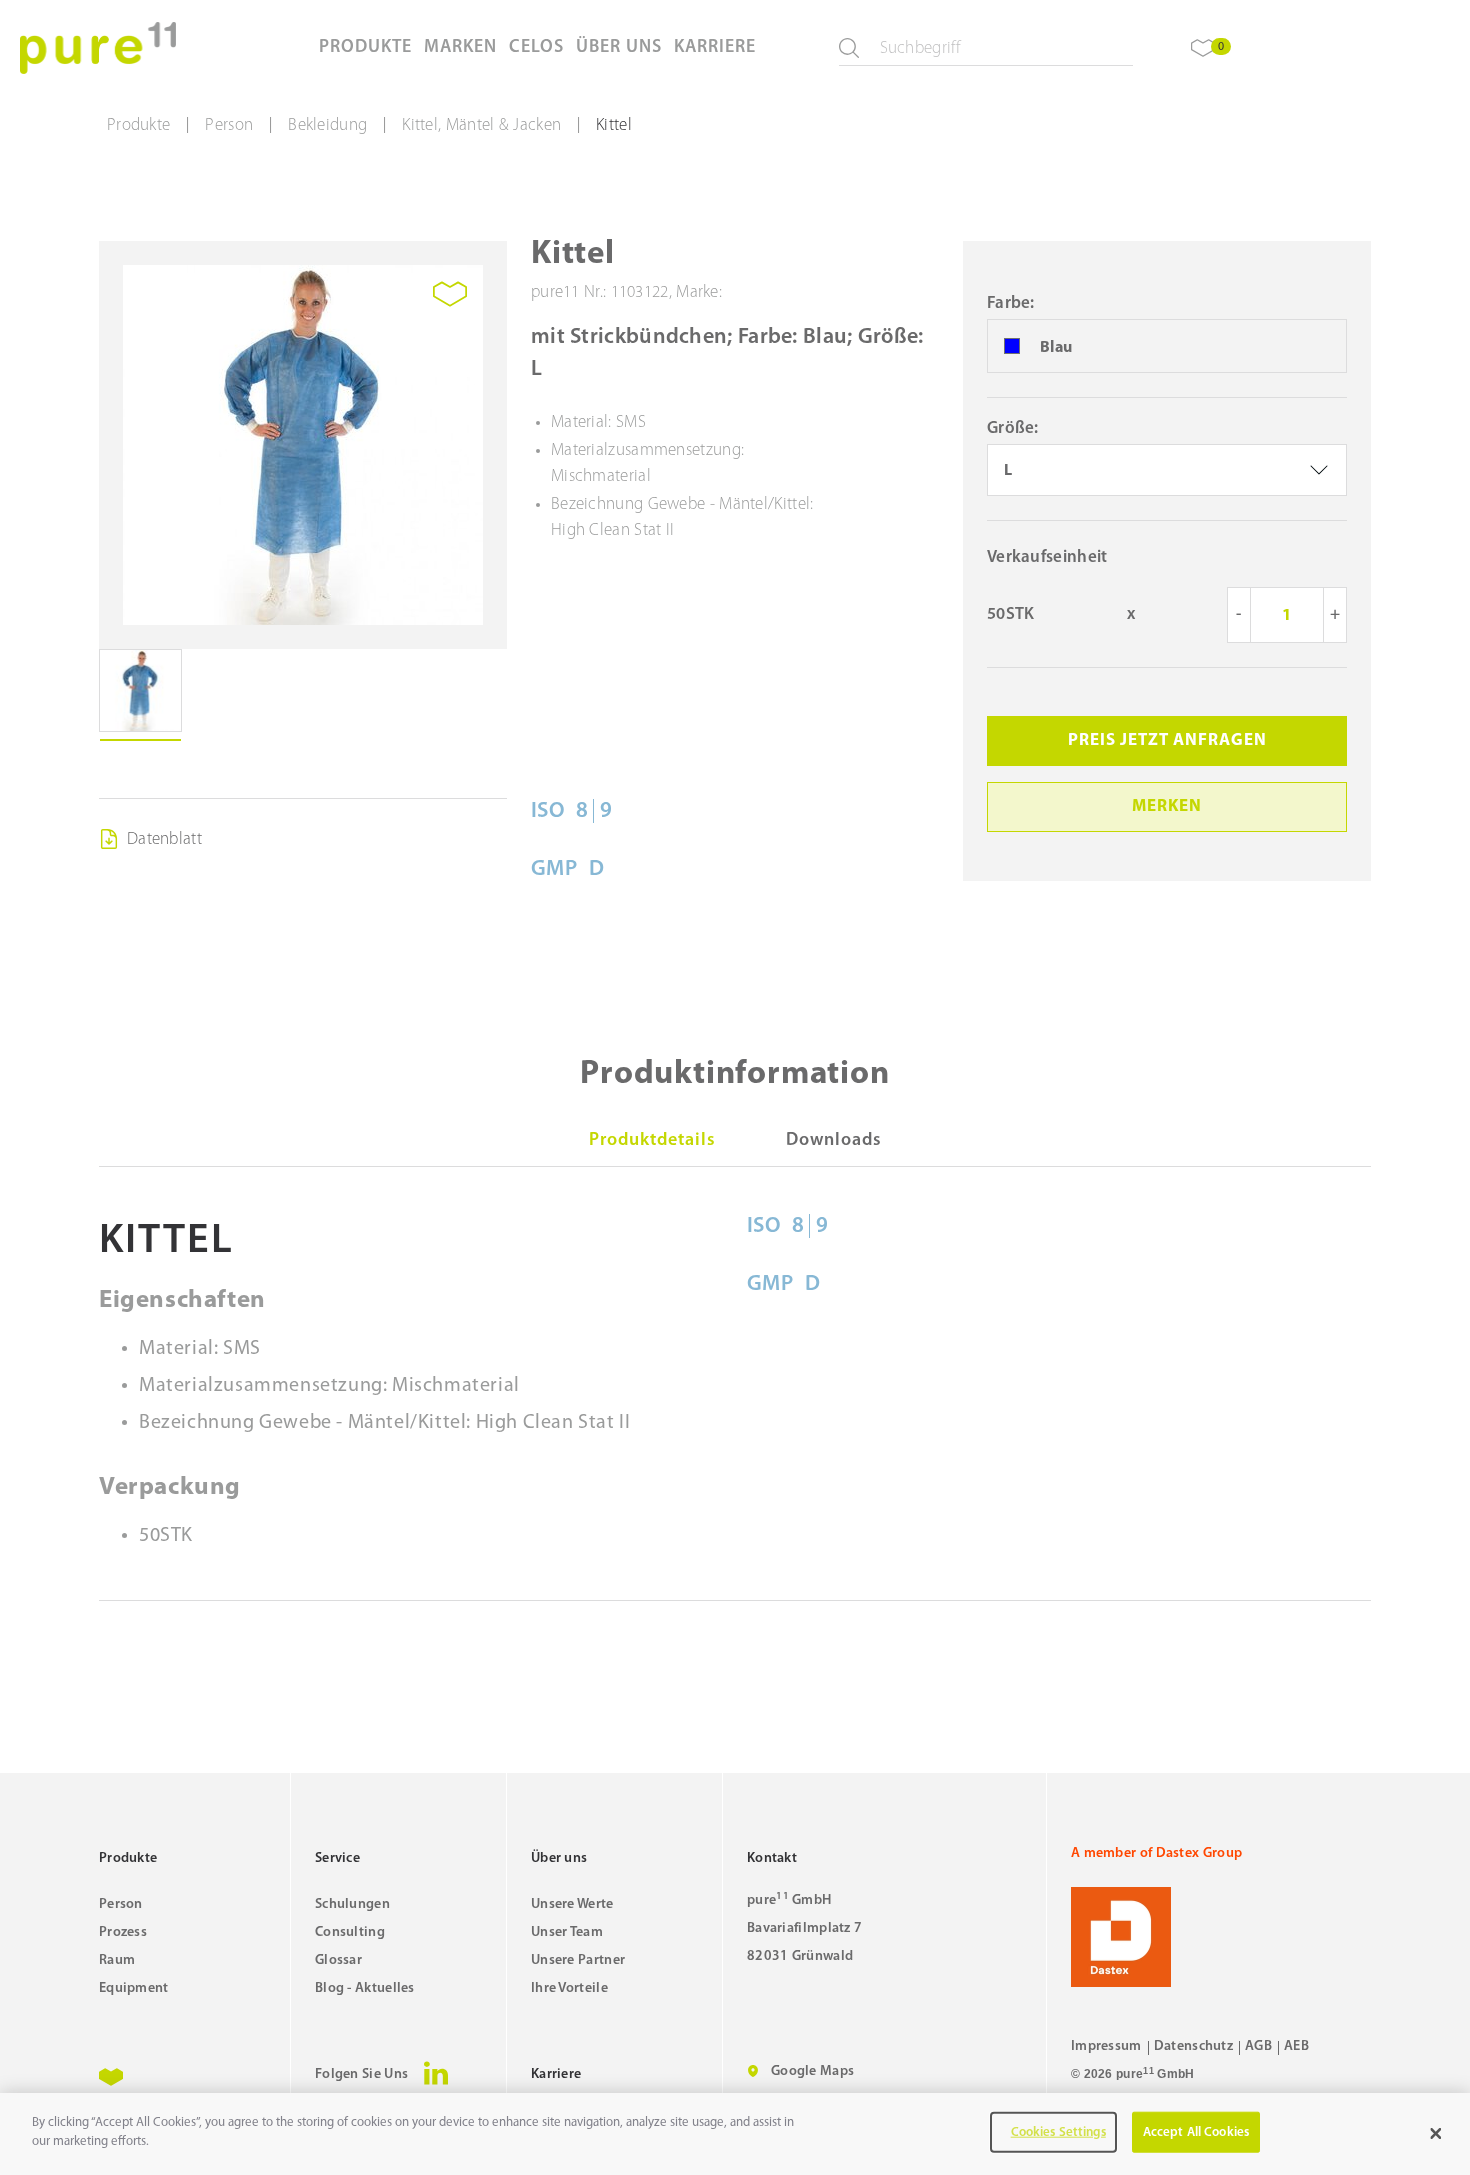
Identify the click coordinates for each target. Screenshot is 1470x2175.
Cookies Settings (1058, 2132)
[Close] (1436, 2134)
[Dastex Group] (1221, 1937)
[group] (303, 445)
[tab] (652, 1141)
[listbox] (1167, 470)
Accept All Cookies (1196, 2132)
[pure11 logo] (98, 48)
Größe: (1013, 428)
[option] (1167, 347)
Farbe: (1011, 303)
